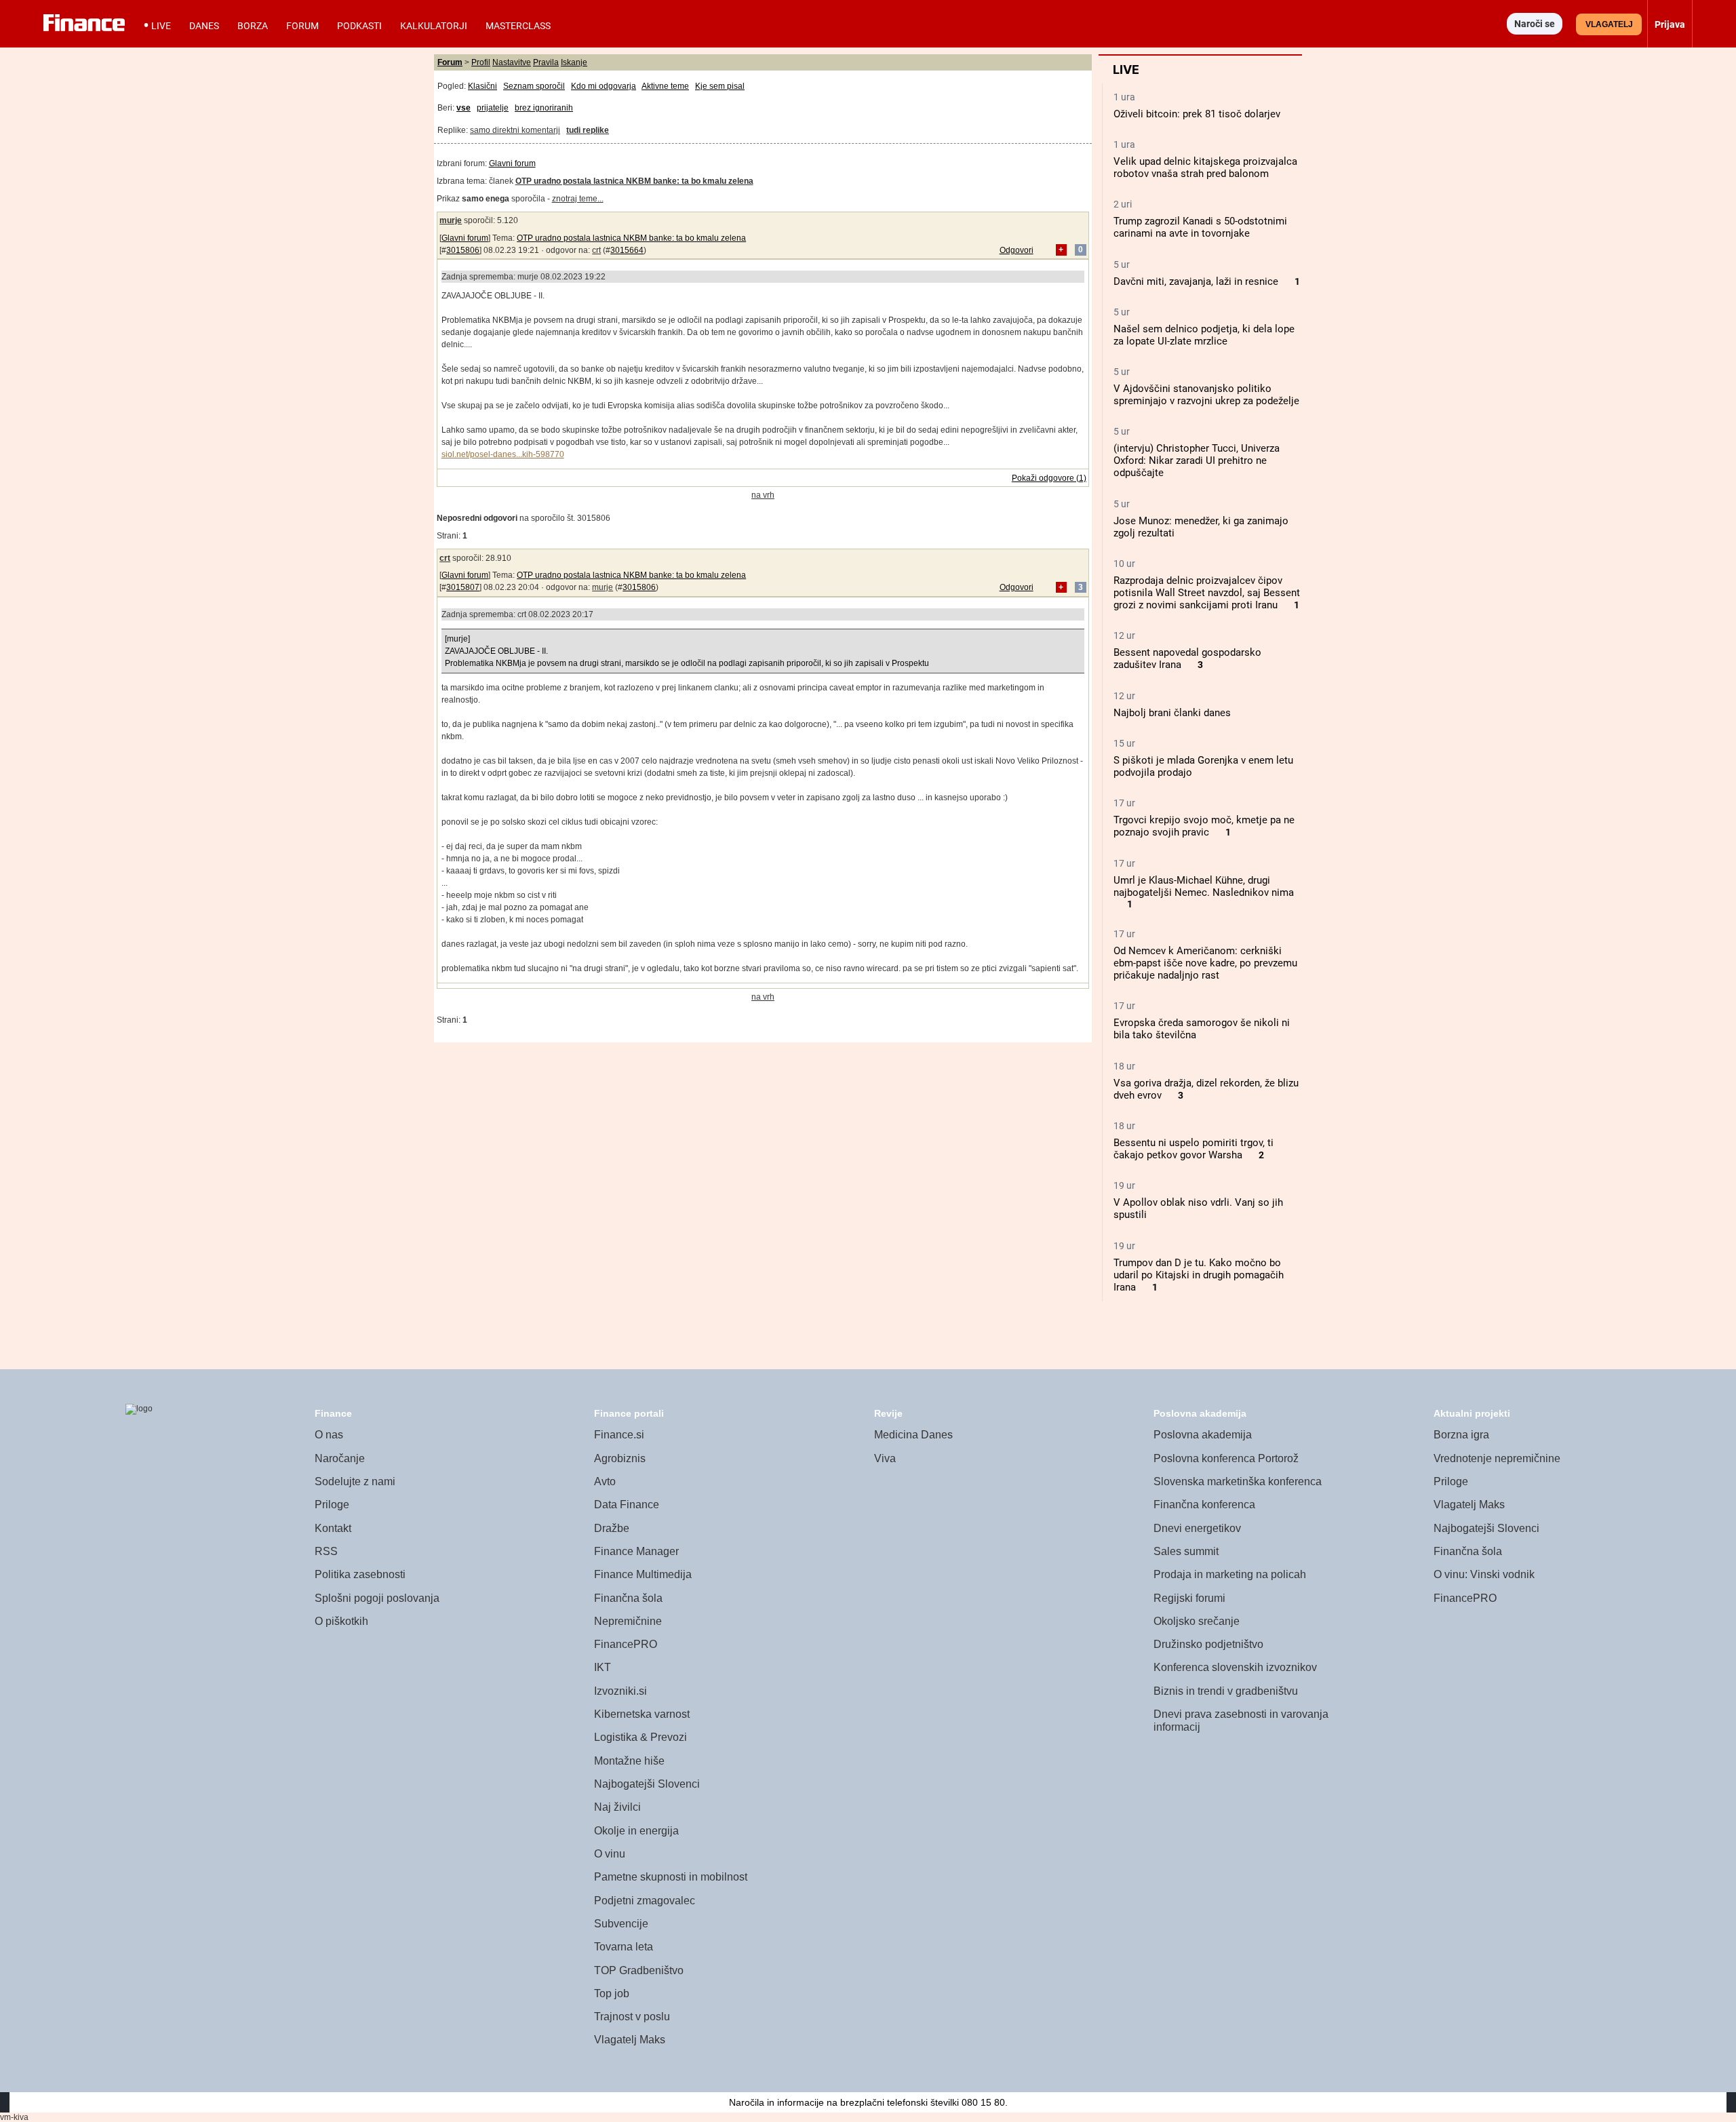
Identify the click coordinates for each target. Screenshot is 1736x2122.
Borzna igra (1461, 1435)
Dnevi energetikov (1197, 1528)
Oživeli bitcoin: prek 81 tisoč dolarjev (1197, 114)
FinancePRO (626, 1644)
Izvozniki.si (620, 1691)
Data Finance (627, 1505)
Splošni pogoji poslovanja (377, 1598)
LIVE (161, 26)
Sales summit (1186, 1551)
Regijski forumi (1189, 1598)
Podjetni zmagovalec (645, 1901)
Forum (302, 26)
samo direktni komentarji (515, 130)
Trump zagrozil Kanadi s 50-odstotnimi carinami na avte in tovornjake (1200, 227)
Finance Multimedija (643, 1574)
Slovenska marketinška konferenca (1238, 1481)
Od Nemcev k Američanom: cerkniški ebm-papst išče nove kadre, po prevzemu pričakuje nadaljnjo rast (1205, 963)
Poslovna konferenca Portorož (1226, 1458)
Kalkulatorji (434, 26)
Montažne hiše (629, 1761)
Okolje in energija (636, 1831)
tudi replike (588, 130)
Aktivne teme (665, 86)
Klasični (482, 86)
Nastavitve (512, 62)
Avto (605, 1481)
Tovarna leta (624, 1947)
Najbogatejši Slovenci (647, 1784)
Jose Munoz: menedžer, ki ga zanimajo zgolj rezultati (1201, 527)
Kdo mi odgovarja (604, 86)
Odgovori (1017, 250)
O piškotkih (341, 1621)
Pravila (546, 62)
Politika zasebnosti (360, 1574)
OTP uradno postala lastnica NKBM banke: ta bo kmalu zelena (631, 238)
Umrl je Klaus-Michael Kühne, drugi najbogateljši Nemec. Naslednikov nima (1204, 886)
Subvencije (621, 1924)
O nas (329, 1435)
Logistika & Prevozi (640, 1737)
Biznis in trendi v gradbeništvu (1226, 1691)
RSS (326, 1551)
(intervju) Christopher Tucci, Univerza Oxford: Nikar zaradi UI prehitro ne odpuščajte (1197, 460)
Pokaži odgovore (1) (1049, 478)
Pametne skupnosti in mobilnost (671, 1877)
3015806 (463, 250)
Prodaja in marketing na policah (1230, 1574)
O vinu (610, 1854)
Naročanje (340, 1458)
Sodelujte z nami (355, 1481)
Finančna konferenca (1204, 1505)
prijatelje (493, 108)
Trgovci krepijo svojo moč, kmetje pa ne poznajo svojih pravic (1204, 826)
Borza (253, 26)
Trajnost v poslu (632, 2017)
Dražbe (612, 1528)
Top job (612, 1993)
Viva (885, 1458)
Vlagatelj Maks (630, 2040)
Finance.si (619, 1435)
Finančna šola (628, 1598)
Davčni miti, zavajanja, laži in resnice (1196, 281)
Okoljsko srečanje (1197, 1621)
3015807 (463, 587)
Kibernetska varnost (642, 1714)
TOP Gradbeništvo (639, 1970)
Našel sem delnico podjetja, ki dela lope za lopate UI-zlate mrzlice (1204, 335)
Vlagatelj (1609, 24)
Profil (481, 62)
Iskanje (574, 62)
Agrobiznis (620, 1458)
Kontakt (333, 1528)
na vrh (763, 495)
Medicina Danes (913, 1435)
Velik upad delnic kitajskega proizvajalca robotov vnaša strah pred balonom (1205, 168)
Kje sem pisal (720, 86)
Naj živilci (617, 1807)
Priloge (332, 1505)
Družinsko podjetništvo (1208, 1644)
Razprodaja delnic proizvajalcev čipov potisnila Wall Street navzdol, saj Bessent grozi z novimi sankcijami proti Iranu (1207, 593)
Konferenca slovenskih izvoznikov (1235, 1667)
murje (451, 220)
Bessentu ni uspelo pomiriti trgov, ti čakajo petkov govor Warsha (1193, 1149)
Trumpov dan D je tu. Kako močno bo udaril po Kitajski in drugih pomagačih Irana (1199, 1275)
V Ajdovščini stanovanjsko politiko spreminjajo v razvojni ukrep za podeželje (1206, 395)
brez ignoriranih (544, 108)
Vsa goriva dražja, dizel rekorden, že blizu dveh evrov (1206, 1089)
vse (463, 108)
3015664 (627, 250)
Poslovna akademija (1203, 1435)
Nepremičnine (628, 1621)
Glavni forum (512, 163)
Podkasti (359, 26)
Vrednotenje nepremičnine (1497, 1458)
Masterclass (518, 26)
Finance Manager (636, 1551)
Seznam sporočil (534, 86)
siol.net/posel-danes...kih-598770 (503, 454)
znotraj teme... (578, 199)
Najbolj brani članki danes (1172, 713)
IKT (603, 1667)
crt (596, 250)
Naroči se (1535, 24)
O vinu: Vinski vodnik (1484, 1574)
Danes (204, 26)
